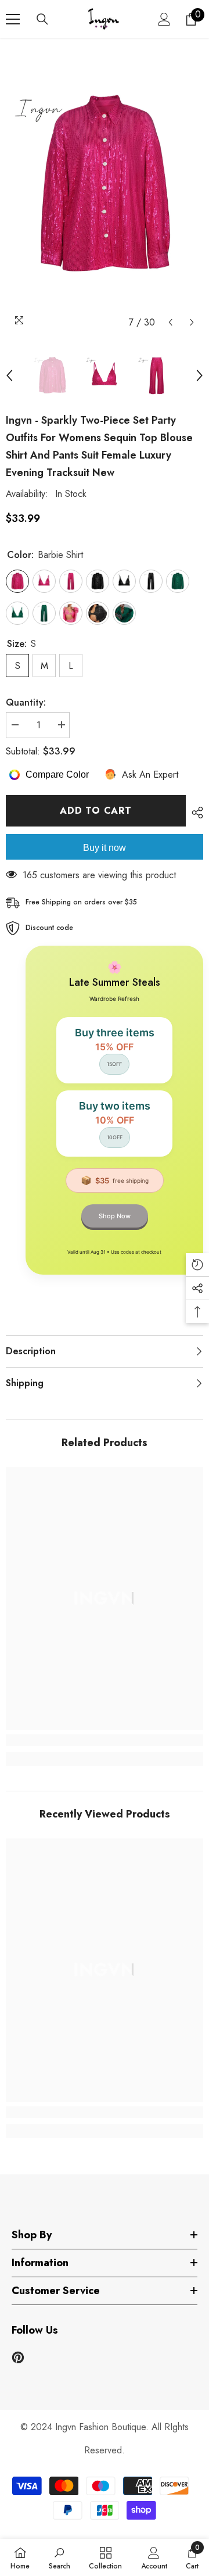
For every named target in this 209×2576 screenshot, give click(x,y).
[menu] (13, 19)
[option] (105, 185)
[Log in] (164, 19)
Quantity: (26, 702)
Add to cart (96, 811)
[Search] (42, 19)
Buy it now (105, 848)
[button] (170, 322)
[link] (105, 1740)
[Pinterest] (18, 2357)
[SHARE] (194, 813)
